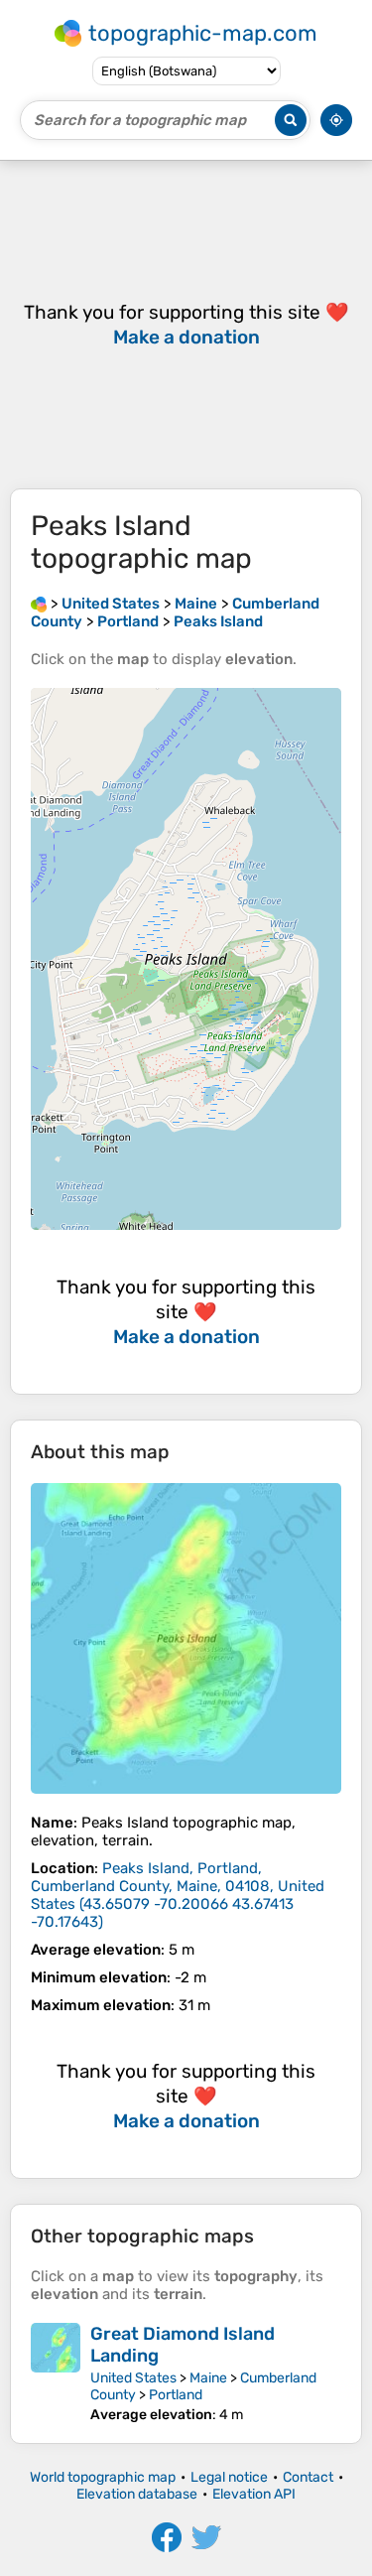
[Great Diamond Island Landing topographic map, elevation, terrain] (56, 2373)
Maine (208, 2378)
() (178, 1895)
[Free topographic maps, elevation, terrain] (39, 604)
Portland (176, 2395)
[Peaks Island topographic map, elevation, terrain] (186, 1638)
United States (133, 2378)
